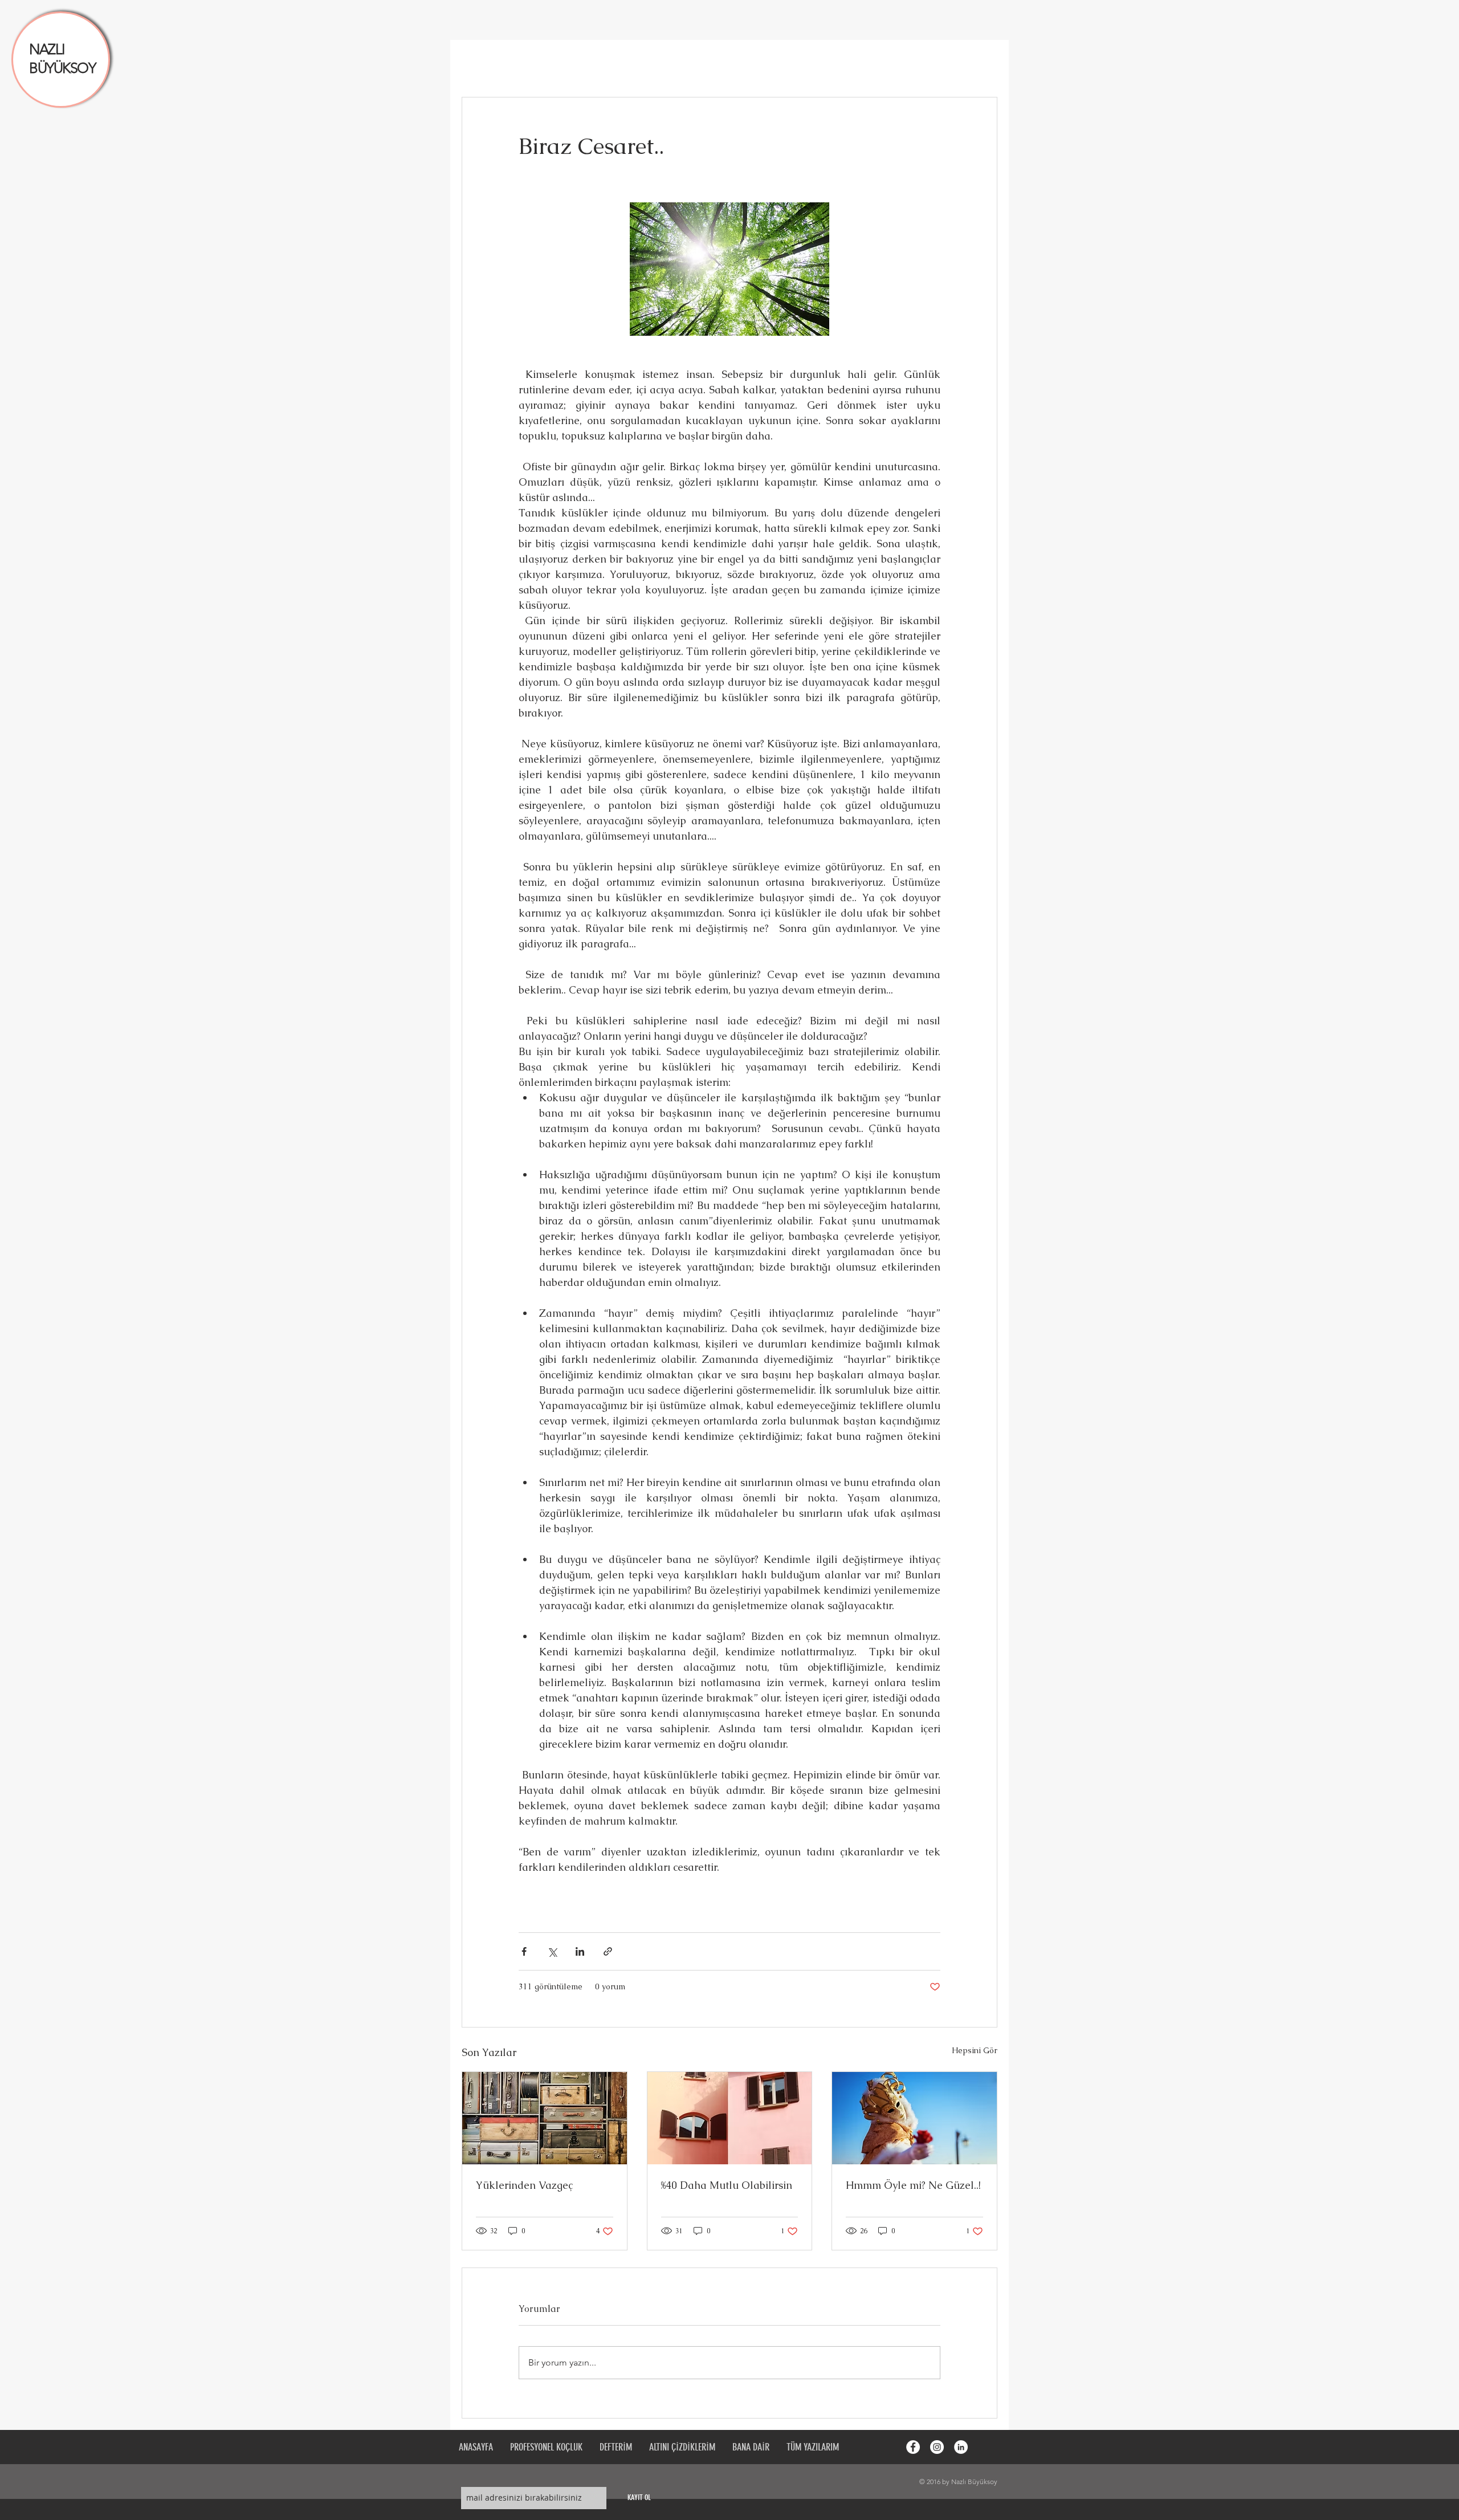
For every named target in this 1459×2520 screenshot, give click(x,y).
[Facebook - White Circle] (913, 2447)
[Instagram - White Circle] (937, 2447)
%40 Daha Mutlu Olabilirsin (727, 2185)
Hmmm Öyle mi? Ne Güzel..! (913, 2185)
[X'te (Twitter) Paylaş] (552, 1951)
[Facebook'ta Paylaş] (524, 1951)
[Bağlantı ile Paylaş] (608, 1951)
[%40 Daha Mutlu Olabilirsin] (730, 2118)
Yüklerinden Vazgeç (524, 2185)
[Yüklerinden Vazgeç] (545, 2118)
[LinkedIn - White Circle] (961, 2447)
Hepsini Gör (975, 2050)
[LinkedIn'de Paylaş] (580, 1951)
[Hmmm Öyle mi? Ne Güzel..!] (914, 2118)
